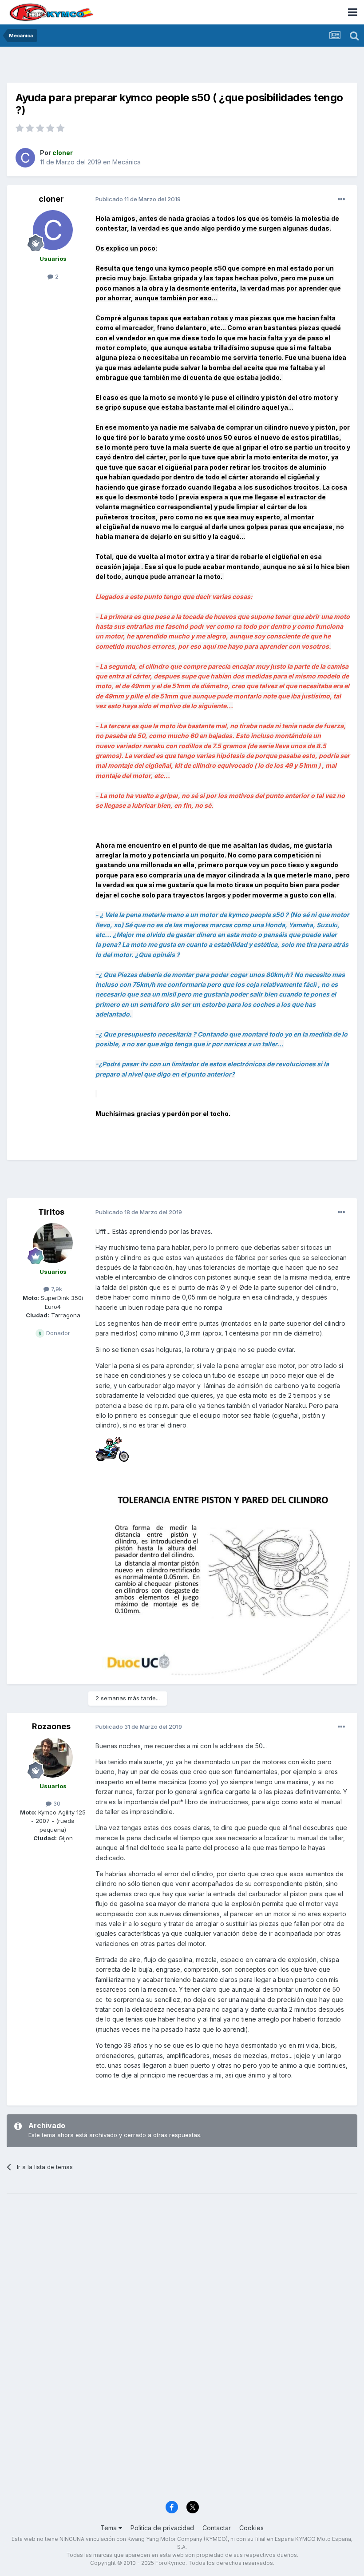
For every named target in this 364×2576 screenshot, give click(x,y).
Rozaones (51, 1726)
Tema (109, 2528)
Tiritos (51, 1212)
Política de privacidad (162, 2528)
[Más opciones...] (341, 199)
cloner (51, 199)
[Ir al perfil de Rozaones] (53, 1758)
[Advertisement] (182, 67)
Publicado (138, 199)
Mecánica (127, 162)
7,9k (56, 1289)
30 (56, 1803)
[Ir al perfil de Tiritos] (53, 1243)
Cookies (251, 2528)
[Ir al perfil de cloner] (25, 158)
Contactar (217, 2528)
